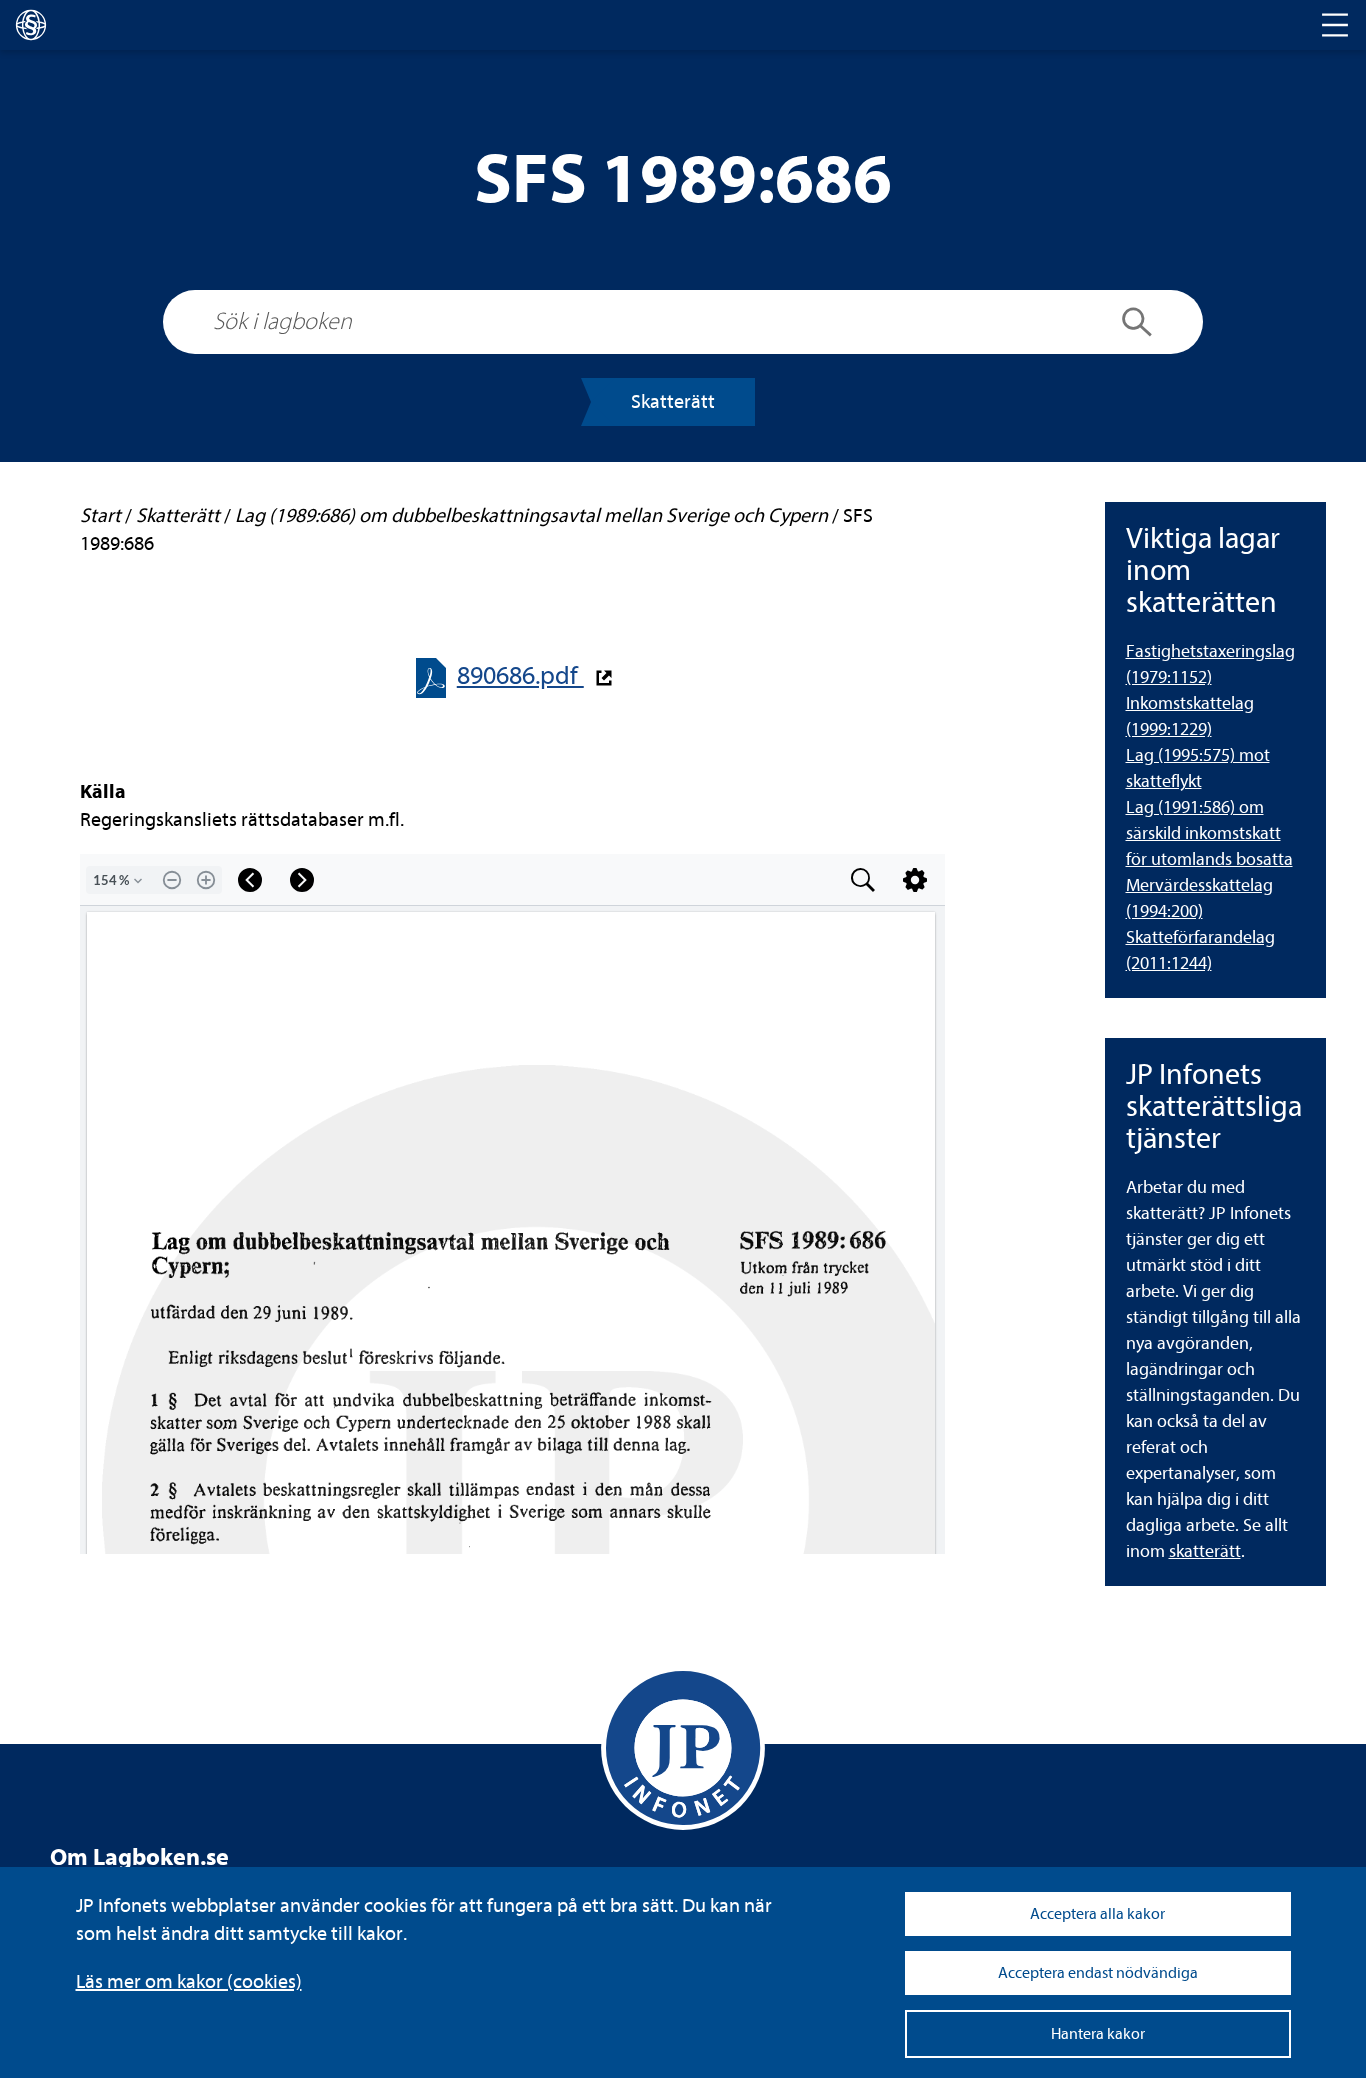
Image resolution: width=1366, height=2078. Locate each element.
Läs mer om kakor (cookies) (189, 1981)
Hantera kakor (1098, 2034)
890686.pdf (520, 675)
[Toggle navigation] (1335, 25)
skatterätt (1205, 1551)
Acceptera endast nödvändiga (1098, 1973)
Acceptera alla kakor (1097, 1914)
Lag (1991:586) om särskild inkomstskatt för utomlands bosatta (1209, 833)
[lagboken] (31, 25)
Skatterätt (673, 401)
